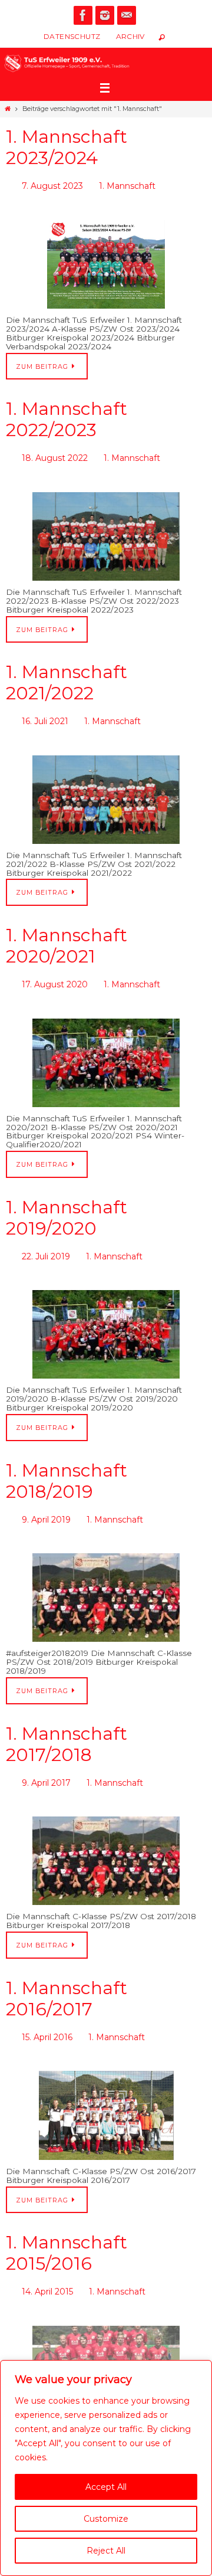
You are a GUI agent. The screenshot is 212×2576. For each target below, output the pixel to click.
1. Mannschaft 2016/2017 (67, 1976)
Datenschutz (72, 36)
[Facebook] (83, 15)
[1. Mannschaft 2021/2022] (106, 790)
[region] (106, 2468)
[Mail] (127, 15)
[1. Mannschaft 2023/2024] (106, 261)
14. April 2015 (47, 2264)
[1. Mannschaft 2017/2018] (106, 1838)
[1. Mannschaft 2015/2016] (106, 2340)
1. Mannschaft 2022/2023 (67, 416)
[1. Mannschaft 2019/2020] (106, 1318)
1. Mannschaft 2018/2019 (67, 1464)
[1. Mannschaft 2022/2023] (106, 529)
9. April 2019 (46, 1502)
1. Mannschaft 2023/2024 (67, 147)
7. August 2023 (52, 185)
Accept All (106, 2487)
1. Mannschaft (127, 185)
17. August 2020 (55, 973)
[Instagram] (105, 15)
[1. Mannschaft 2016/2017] (106, 2089)
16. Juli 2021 (45, 713)
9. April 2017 (46, 1762)
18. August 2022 (55, 453)
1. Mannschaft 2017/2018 (67, 1724)
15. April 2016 (47, 2013)
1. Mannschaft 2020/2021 (67, 936)
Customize (106, 2519)
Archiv (130, 36)
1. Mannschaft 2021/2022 (67, 676)
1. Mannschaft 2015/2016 (67, 2226)
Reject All (106, 2551)
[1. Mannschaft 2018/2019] (106, 1578)
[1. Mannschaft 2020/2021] (106, 1049)
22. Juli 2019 (46, 1242)
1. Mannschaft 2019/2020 (67, 1204)
